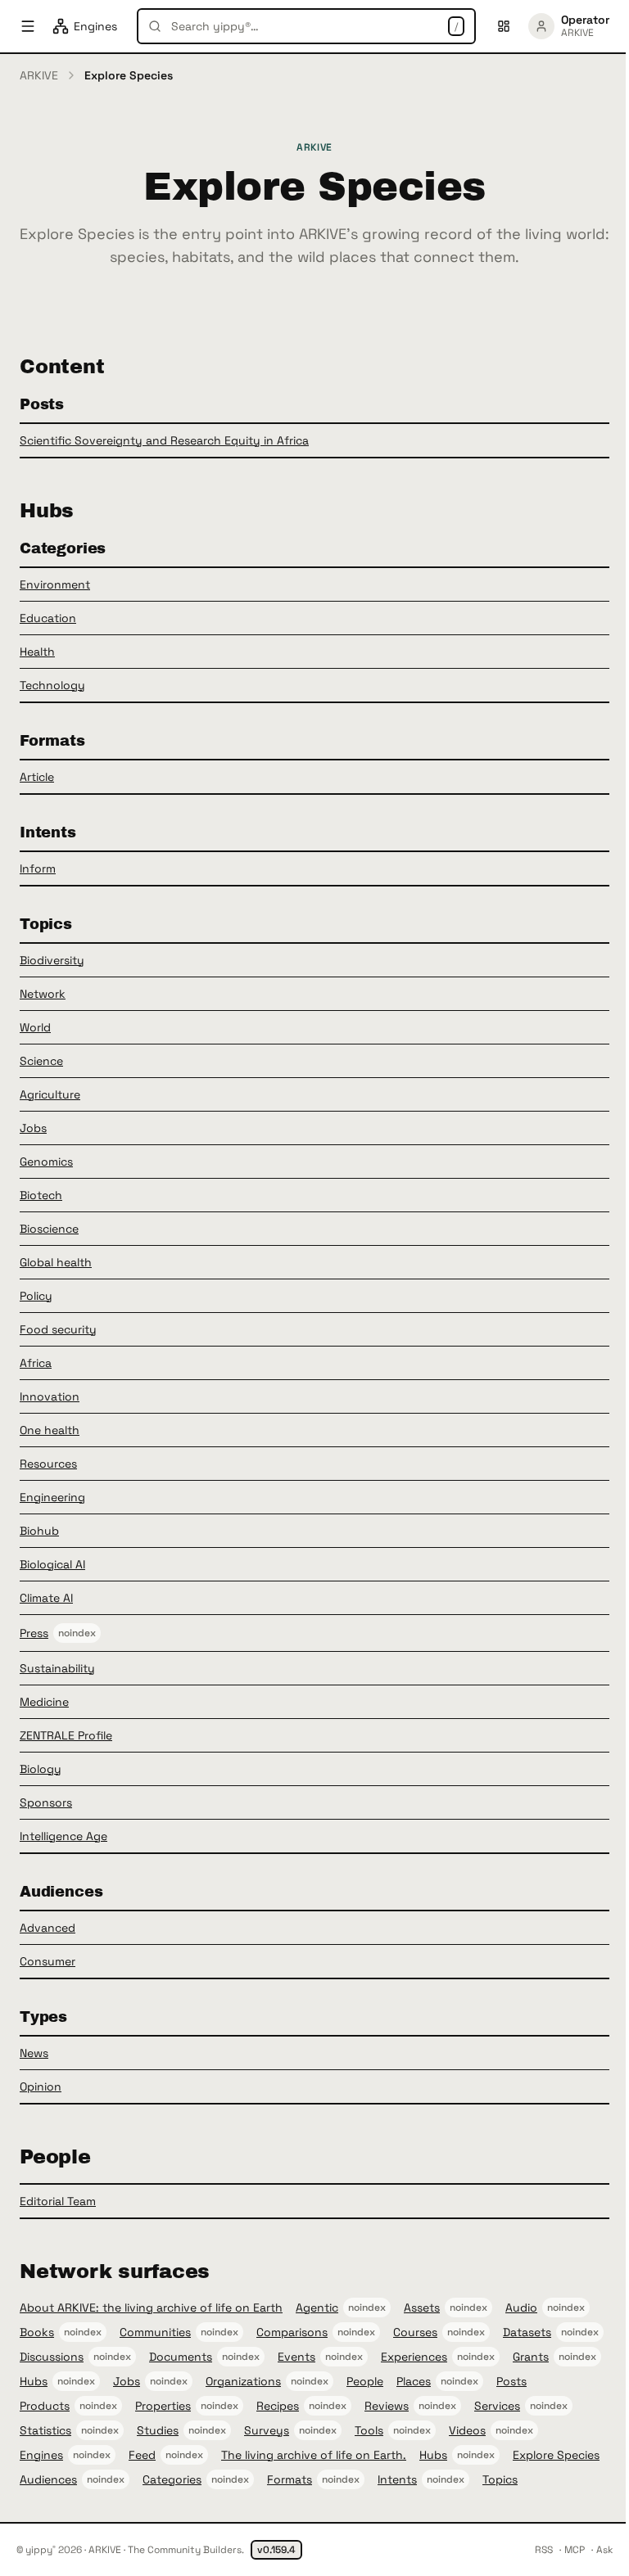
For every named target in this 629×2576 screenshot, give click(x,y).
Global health (56, 1262)
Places (414, 2381)
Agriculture (50, 1094)
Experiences (414, 2357)
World (35, 1027)
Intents (397, 2479)
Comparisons (292, 2332)
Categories (172, 2479)
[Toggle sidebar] (28, 26)
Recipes (278, 2406)
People (365, 2381)
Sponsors (46, 1802)
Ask (604, 2550)
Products (45, 2406)
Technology (52, 685)
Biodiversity (52, 960)
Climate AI (46, 1598)
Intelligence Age (63, 1836)
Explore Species (556, 2455)
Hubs (34, 2381)
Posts (511, 2381)
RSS (544, 2550)
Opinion (41, 2087)
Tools (369, 2430)
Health (37, 652)
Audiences (48, 2479)
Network (43, 994)
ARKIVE (39, 75)
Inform (38, 868)
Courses (415, 2332)
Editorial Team (58, 2201)
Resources (48, 1464)
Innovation (50, 1396)
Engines (41, 2455)
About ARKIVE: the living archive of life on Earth (151, 2308)
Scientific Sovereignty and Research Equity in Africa (164, 440)
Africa (36, 1363)
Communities (155, 2332)
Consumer (48, 1961)
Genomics (46, 1162)
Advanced (48, 1928)
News (34, 2053)
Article (37, 777)
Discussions (52, 2357)
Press (34, 1633)
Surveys (267, 2430)
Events (296, 2357)
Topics (500, 2479)
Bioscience (49, 1229)
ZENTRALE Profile (66, 1735)
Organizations (243, 2381)
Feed (142, 2455)
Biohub (39, 1531)
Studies (158, 2430)
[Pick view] (504, 26)
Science (41, 1061)
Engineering (52, 1497)
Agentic (317, 2308)
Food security (58, 1329)
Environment (55, 584)
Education (48, 618)
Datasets (527, 2332)
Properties (163, 2406)
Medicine (44, 1702)
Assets (422, 2308)
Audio (521, 2308)
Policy (36, 1296)
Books (37, 2332)
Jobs (33, 1128)
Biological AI (52, 1564)
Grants (531, 2357)
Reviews (387, 2406)
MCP (575, 2550)
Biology (41, 1769)
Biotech (41, 1195)
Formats (290, 2479)
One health (50, 1430)
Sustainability (57, 1668)
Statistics (45, 2430)
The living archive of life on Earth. (314, 2455)
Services (497, 2406)
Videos (467, 2430)
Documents (181, 2357)
